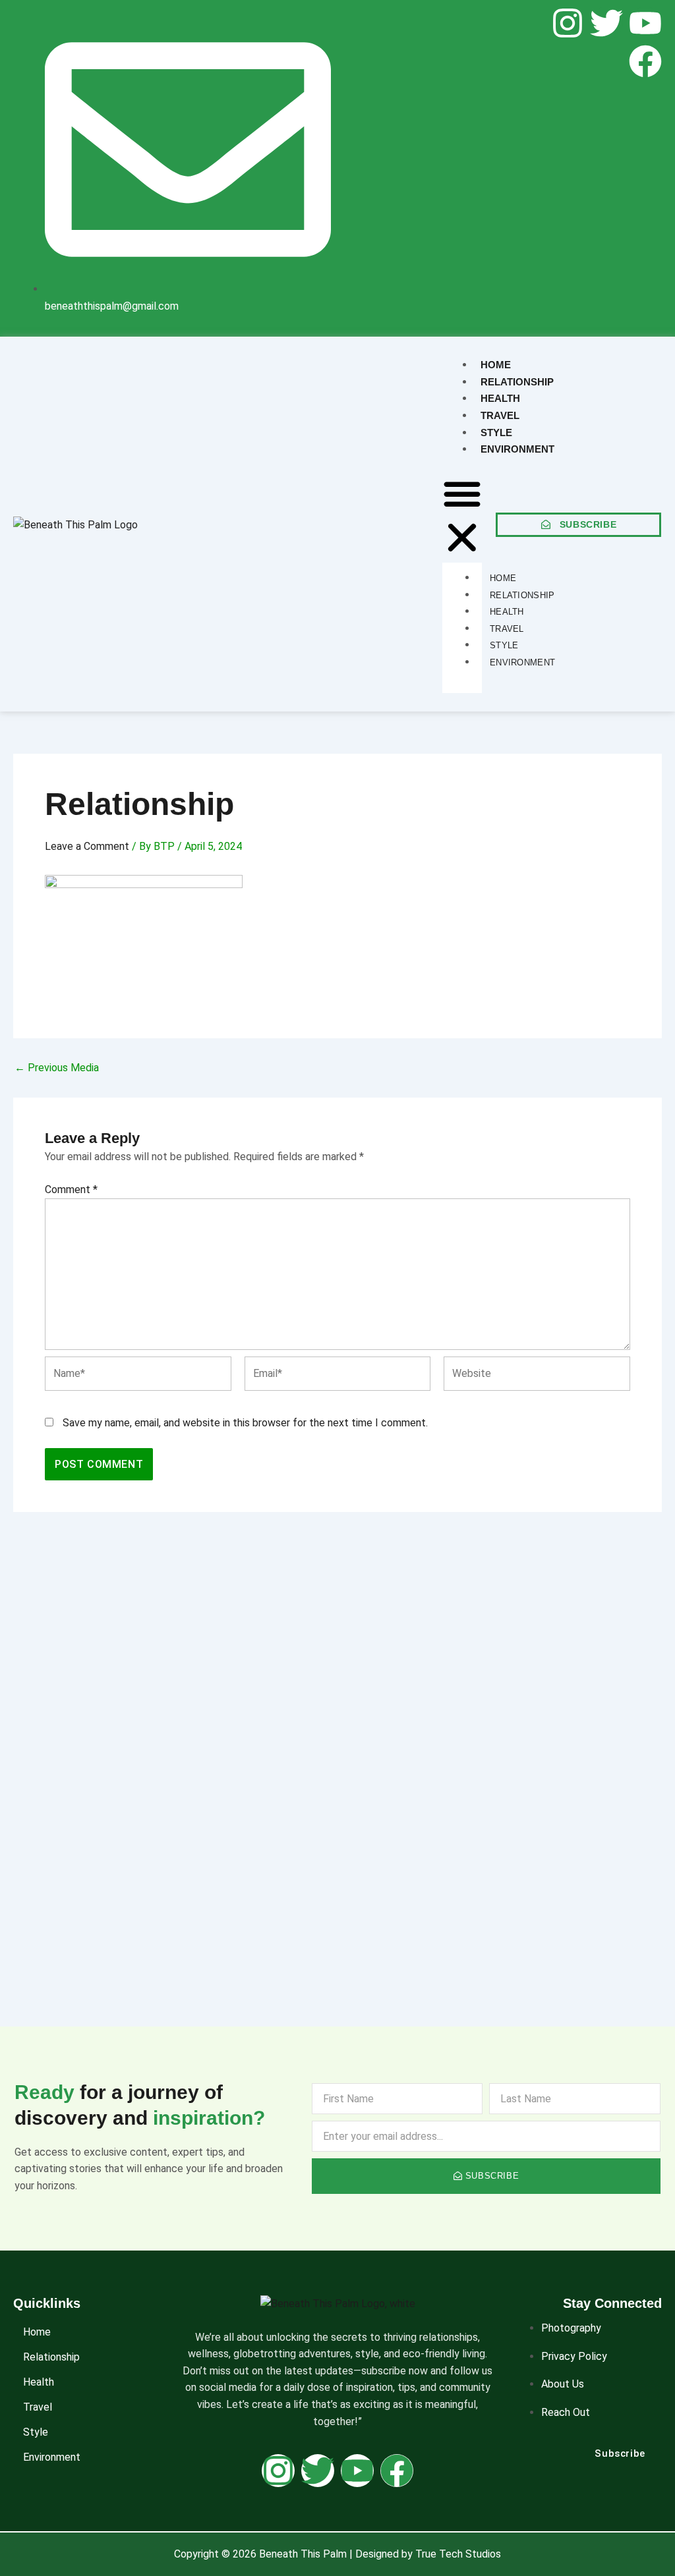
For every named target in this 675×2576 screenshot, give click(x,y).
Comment (71, 1190)
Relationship (51, 2357)
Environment (52, 2457)
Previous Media (57, 1068)
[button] (462, 518)
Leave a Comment (87, 846)
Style (36, 2432)
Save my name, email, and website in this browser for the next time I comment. (245, 1423)
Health (39, 2382)
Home (37, 2332)
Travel (38, 2407)
